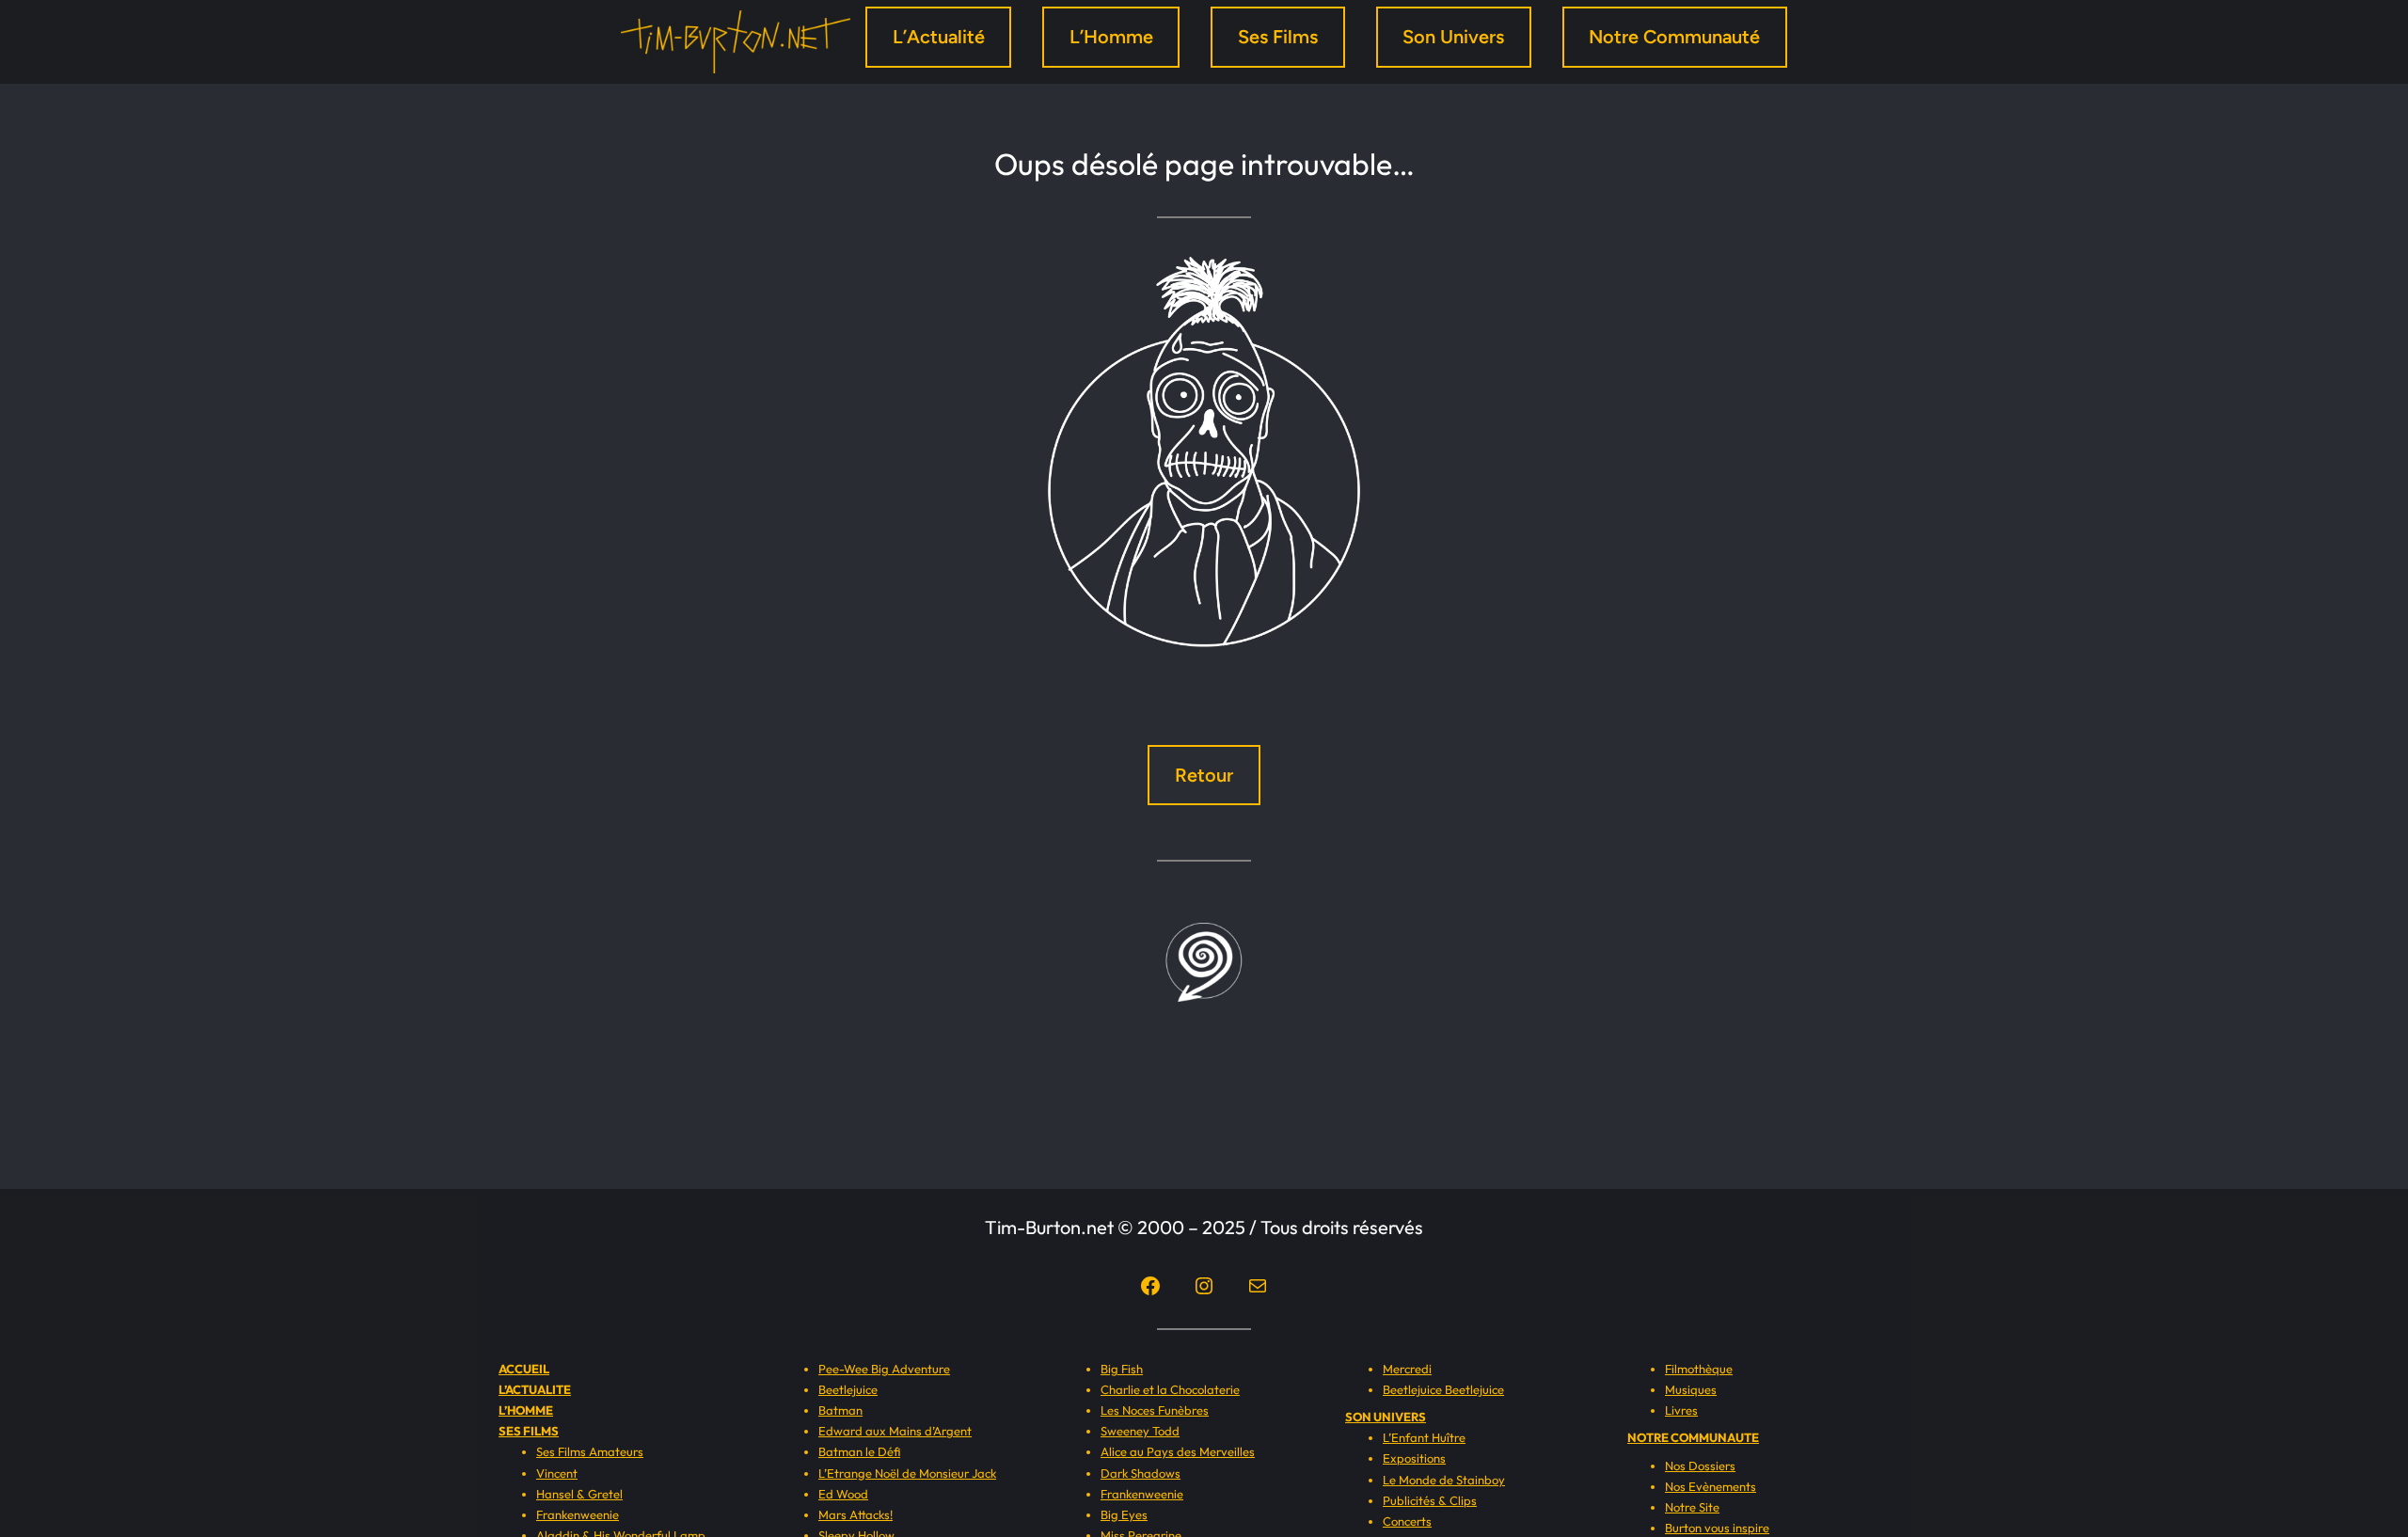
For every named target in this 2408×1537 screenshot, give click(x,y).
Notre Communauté (1674, 37)
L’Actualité (939, 37)
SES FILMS (529, 1431)
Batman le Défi (859, 1451)
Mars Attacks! (855, 1514)
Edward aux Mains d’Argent (895, 1431)
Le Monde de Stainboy (1444, 1480)
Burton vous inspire (1717, 1528)
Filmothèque (1699, 1369)
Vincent (557, 1473)
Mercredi (1407, 1369)
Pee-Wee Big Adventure (884, 1369)
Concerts (1407, 1521)
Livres (1681, 1410)
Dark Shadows (1141, 1473)
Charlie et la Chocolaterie (1170, 1389)
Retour (1204, 775)
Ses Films (1278, 37)
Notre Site (1692, 1507)
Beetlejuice (848, 1389)
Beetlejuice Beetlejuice (1443, 1389)
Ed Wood (843, 1494)
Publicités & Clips (1430, 1500)
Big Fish (1122, 1369)
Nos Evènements (1711, 1486)
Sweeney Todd (1140, 1431)
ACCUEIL (524, 1369)
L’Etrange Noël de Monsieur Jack (907, 1473)
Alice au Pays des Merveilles (1178, 1451)
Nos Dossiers (1700, 1466)
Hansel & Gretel (579, 1494)
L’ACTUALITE (535, 1389)
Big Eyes (1124, 1514)
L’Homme (1111, 37)
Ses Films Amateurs (590, 1451)
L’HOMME (526, 1410)
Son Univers (1453, 37)
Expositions (1414, 1458)
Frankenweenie (578, 1514)
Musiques (1691, 1389)
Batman (840, 1410)
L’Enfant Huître (1424, 1437)
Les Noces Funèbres (1155, 1410)
